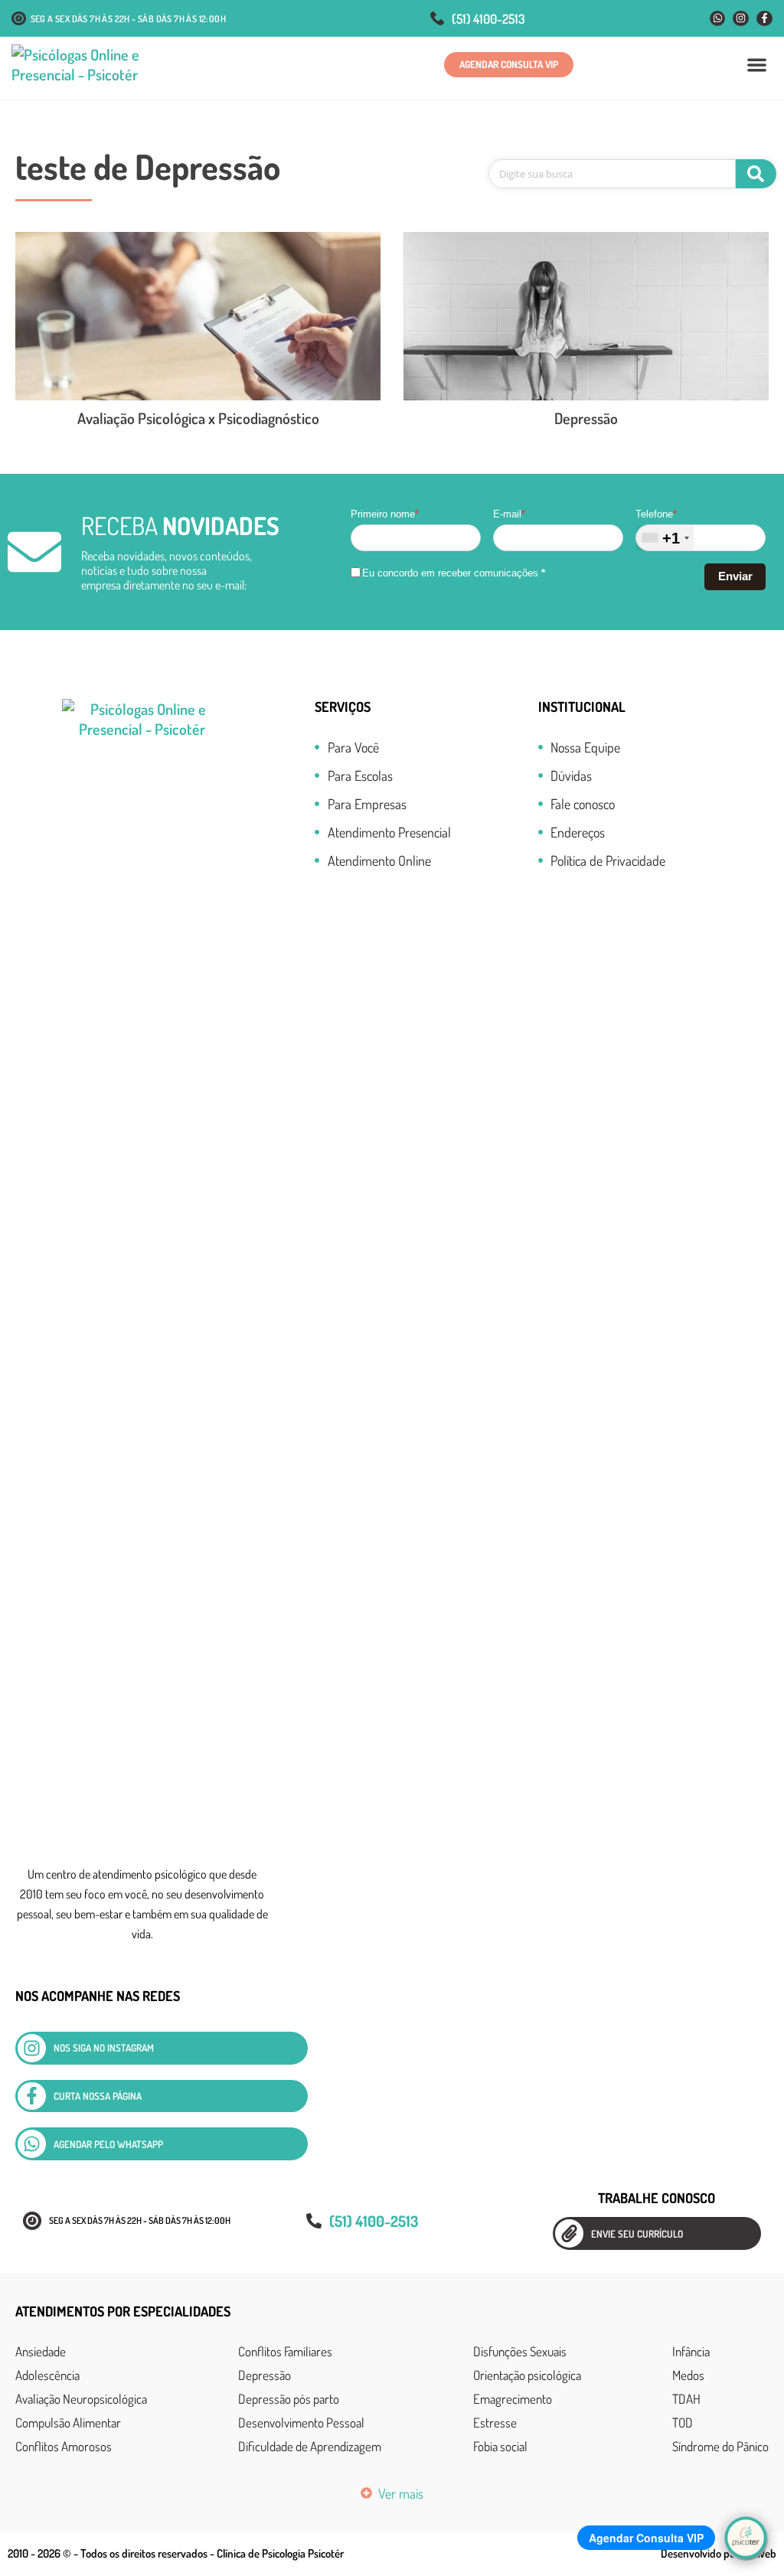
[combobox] (665, 538)
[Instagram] (741, 19)
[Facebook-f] (764, 19)
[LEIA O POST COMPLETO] (198, 316)
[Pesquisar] (756, 174)
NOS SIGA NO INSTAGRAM (104, 2048)
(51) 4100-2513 (488, 19)
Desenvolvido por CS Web (719, 2553)
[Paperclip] (569, 2233)
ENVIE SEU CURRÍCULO (637, 2234)
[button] (758, 65)
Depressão (586, 418)
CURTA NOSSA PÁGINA (98, 2096)
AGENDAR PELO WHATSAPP (108, 2144)
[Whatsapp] (718, 19)
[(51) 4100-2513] (437, 18)
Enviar (735, 576)
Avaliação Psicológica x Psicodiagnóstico (198, 418)
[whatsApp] (32, 2144)
